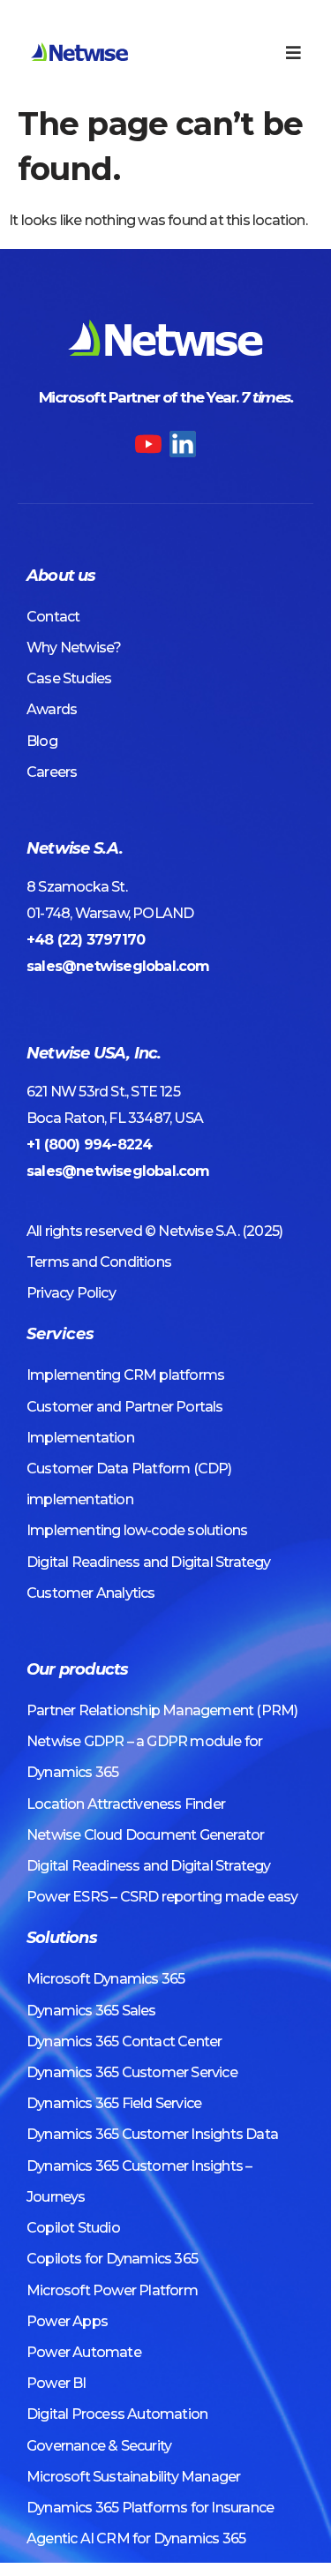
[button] (293, 53)
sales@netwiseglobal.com (118, 966)
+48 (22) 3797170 (86, 940)
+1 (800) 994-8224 (89, 1145)
